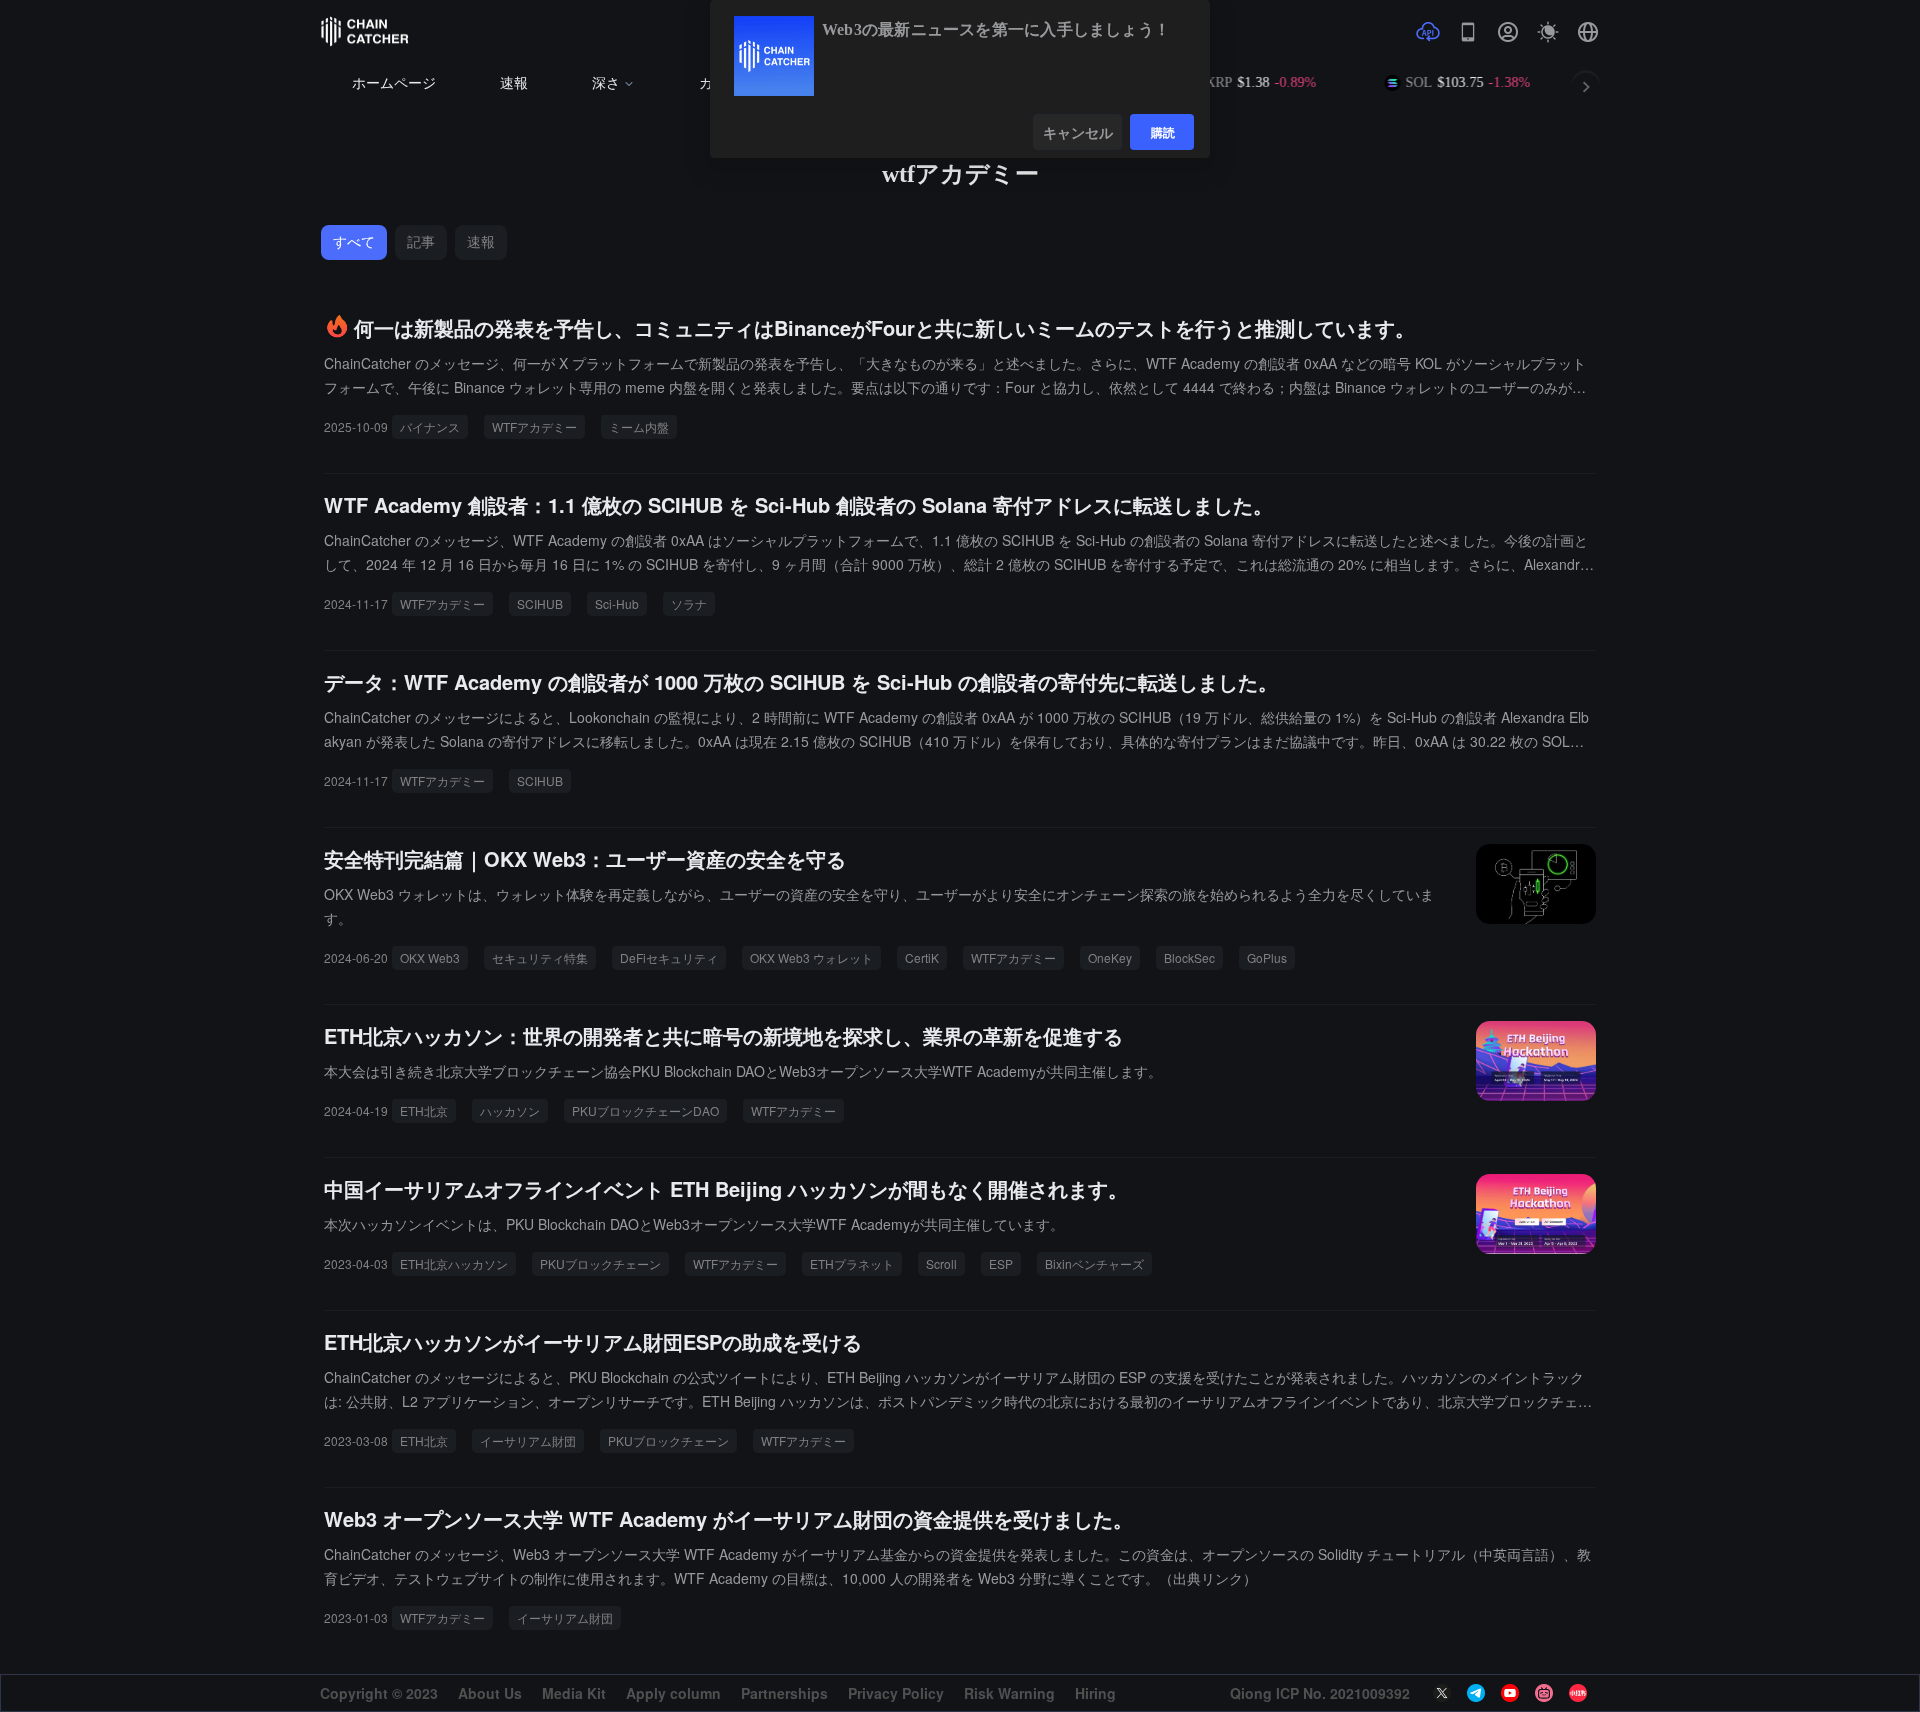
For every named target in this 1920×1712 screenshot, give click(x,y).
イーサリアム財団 (528, 1440)
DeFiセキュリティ (669, 957)
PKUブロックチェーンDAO (645, 1110)
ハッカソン (510, 1110)
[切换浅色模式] (1548, 32)
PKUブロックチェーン (600, 1263)
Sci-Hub (617, 603)
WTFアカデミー (534, 426)
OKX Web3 (430, 957)
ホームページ (394, 83)
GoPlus (1267, 957)
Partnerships (784, 1693)
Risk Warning (1009, 1693)
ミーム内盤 (639, 426)
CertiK (922, 957)
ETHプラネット (852, 1263)
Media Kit (574, 1693)
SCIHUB (540, 603)
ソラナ (689, 603)
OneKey (1110, 957)
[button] (1588, 32)
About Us (490, 1693)
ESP (1001, 1263)
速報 (514, 83)
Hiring (1095, 1693)
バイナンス (430, 426)
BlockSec (1189, 957)
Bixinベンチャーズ (1094, 1263)
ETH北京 (424, 1110)
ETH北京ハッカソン (454, 1263)
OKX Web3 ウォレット (811, 957)
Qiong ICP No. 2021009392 (1320, 1693)
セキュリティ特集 (540, 957)
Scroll (941, 1263)
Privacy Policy (896, 1693)
